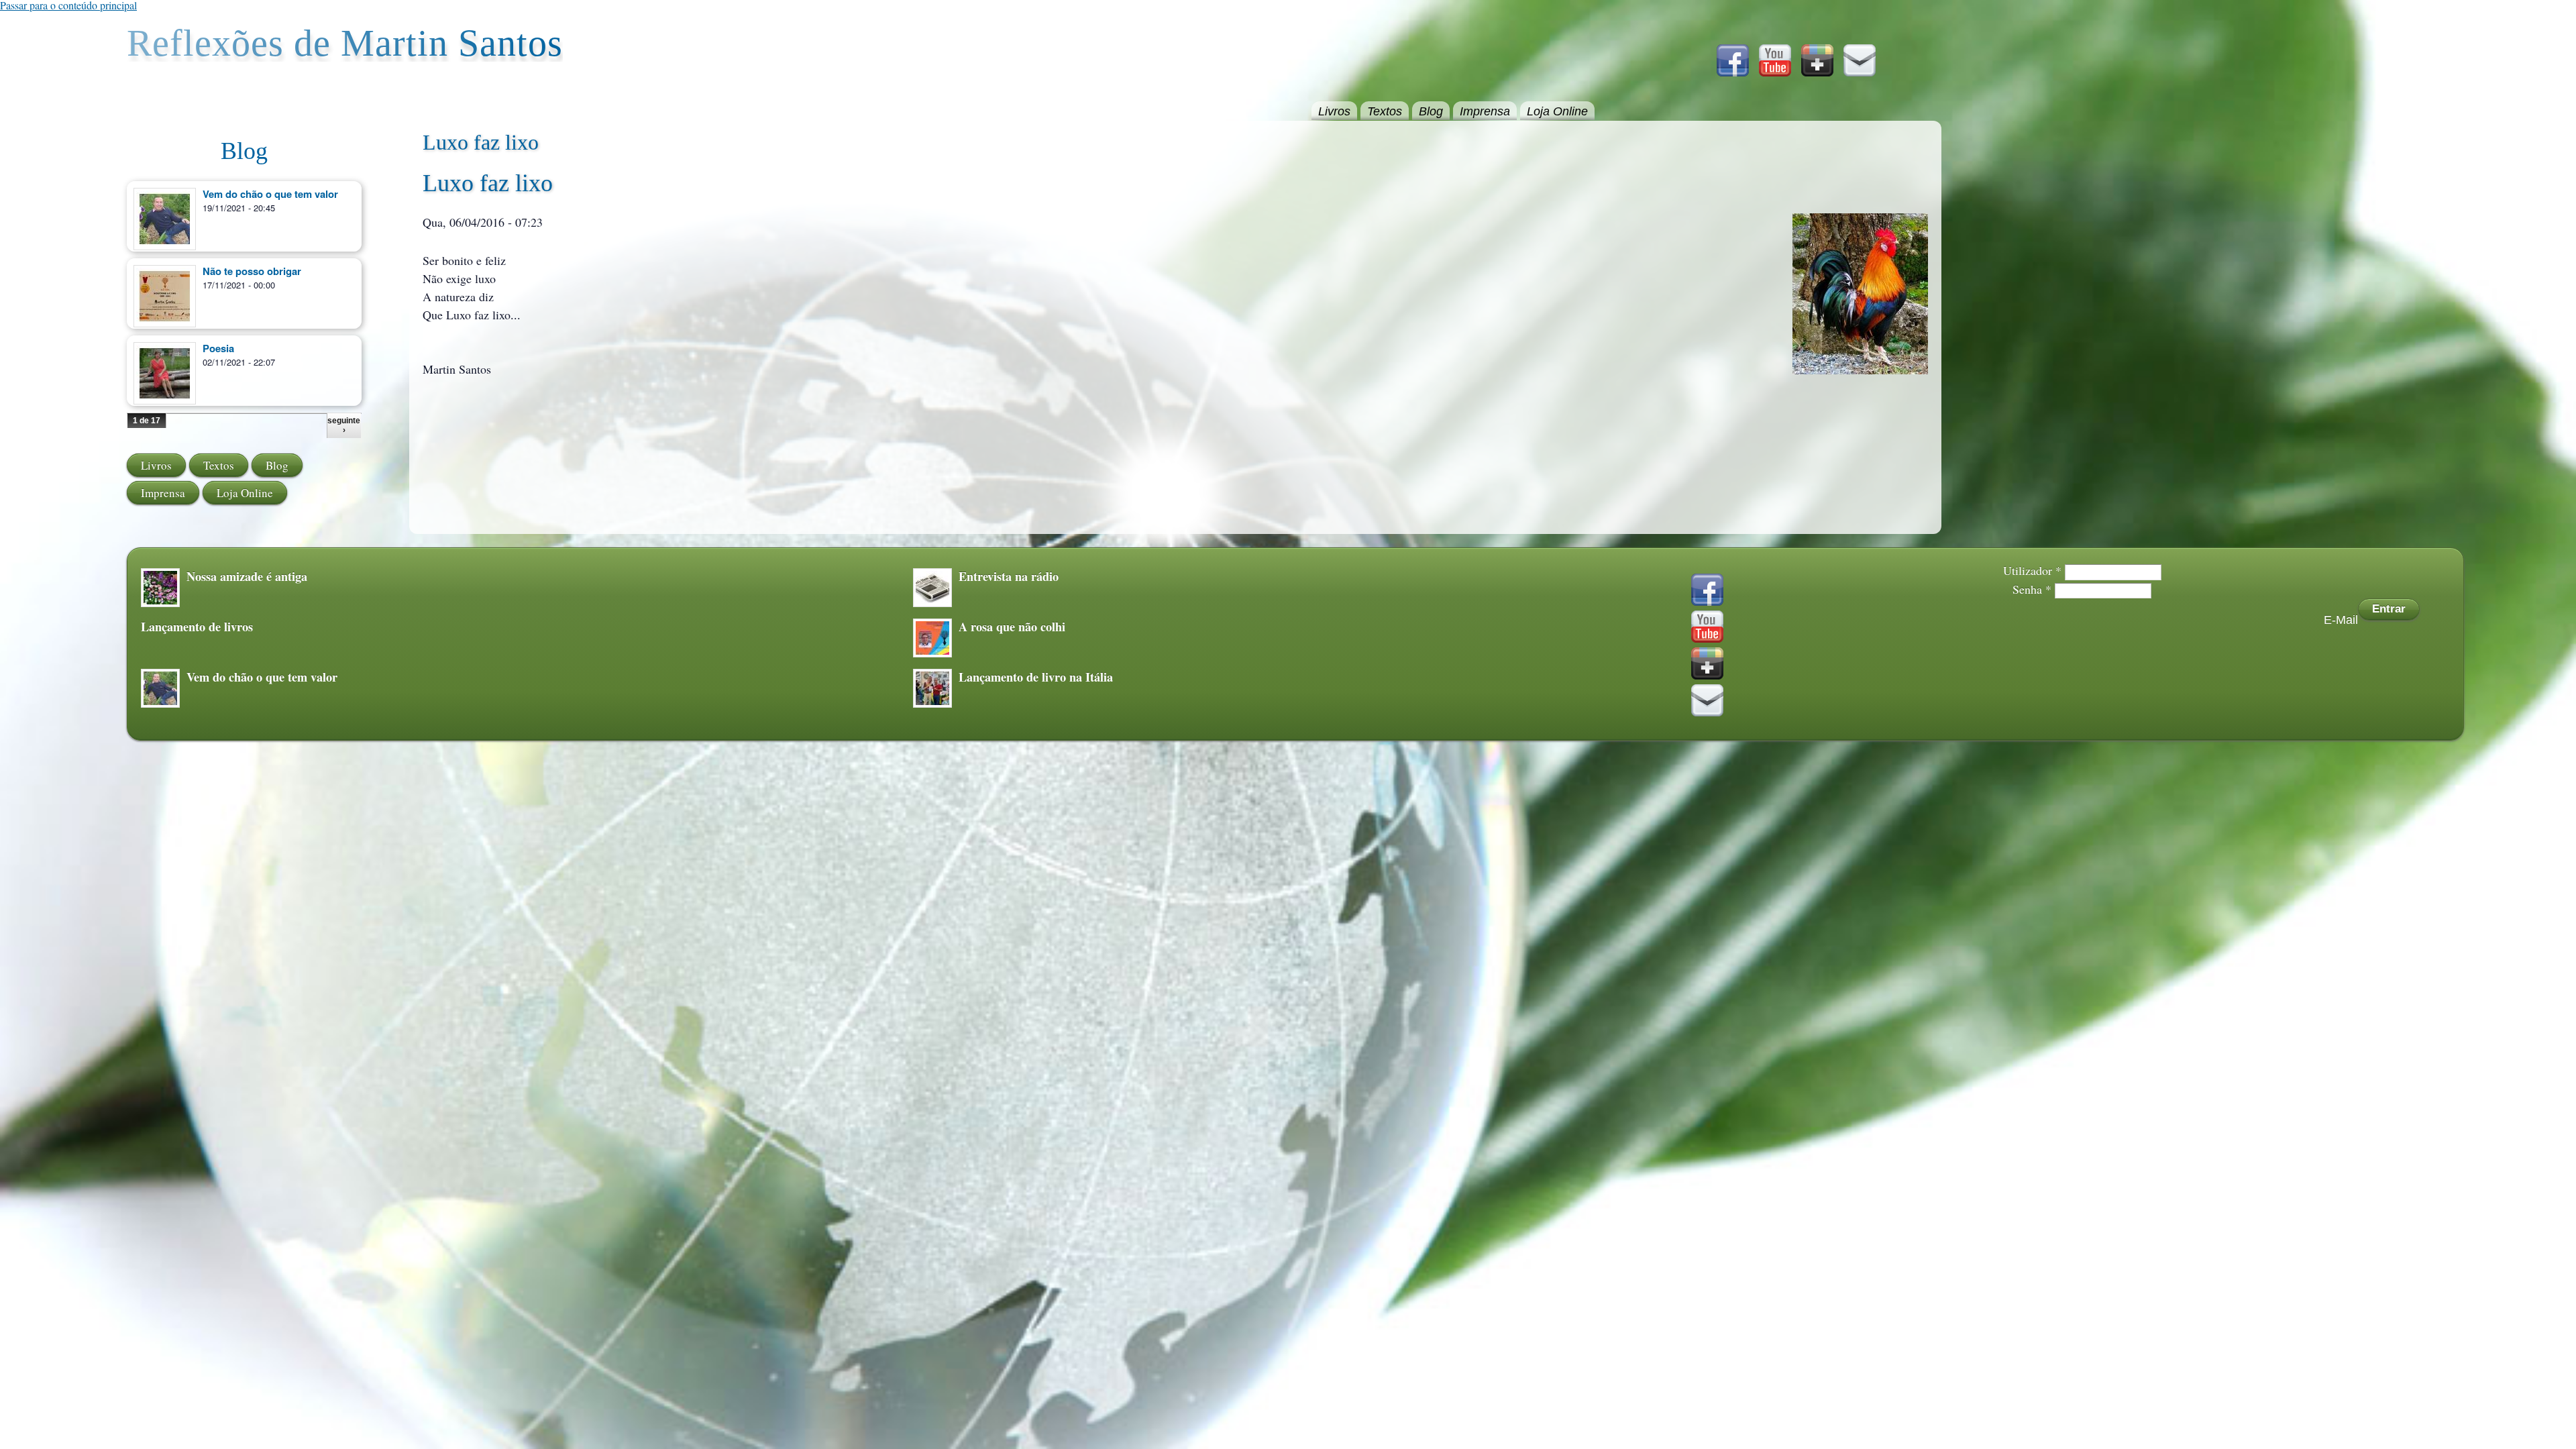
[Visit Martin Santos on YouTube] (1775, 72)
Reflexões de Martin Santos (345, 43)
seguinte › (344, 425)
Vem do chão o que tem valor (270, 194)
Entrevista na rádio (1009, 576)
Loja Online (1557, 111)
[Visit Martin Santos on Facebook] (1733, 72)
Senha (2032, 589)
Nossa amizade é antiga (247, 576)
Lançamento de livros (197, 627)
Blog (1431, 111)
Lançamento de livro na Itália (1036, 677)
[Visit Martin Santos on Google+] (1817, 72)
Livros (1334, 111)
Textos (1385, 111)
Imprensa (1485, 111)
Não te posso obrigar (252, 271)
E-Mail (2341, 620)
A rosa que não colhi (1012, 627)
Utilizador (2032, 570)
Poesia (218, 348)
